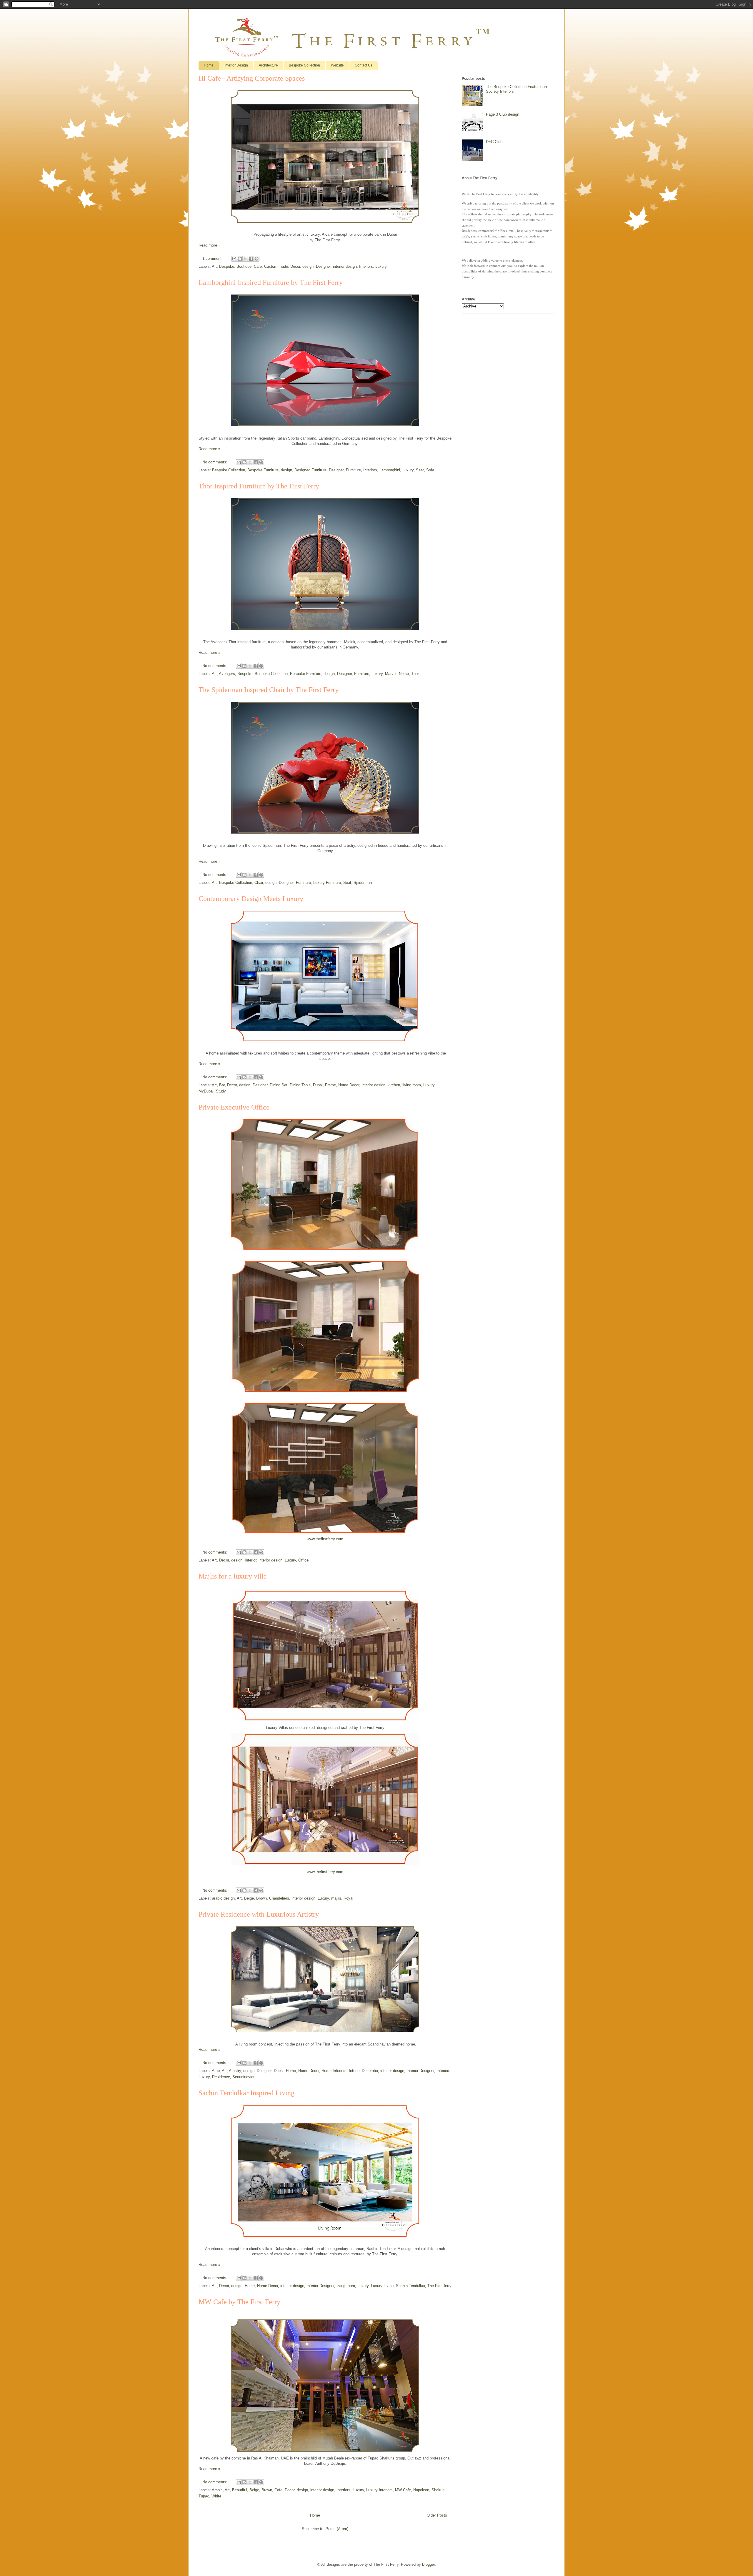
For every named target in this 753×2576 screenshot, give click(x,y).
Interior (250, 1560)
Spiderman (363, 883)
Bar (222, 1085)
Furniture (353, 470)
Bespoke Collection (304, 65)
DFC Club (494, 142)
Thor (415, 674)
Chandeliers (279, 1898)
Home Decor (349, 1085)
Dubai (318, 1085)
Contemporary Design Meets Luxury (251, 899)
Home (209, 65)
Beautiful (240, 2490)
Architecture (268, 65)
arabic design (223, 1898)
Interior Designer (420, 2071)
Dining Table (300, 1085)
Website (337, 65)
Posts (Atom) (337, 2529)
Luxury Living (382, 2286)
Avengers (227, 674)
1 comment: (213, 258)
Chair (259, 883)
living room (412, 1085)
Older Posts (437, 2515)
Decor (295, 266)
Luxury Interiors (379, 2490)
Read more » (209, 245)
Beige (249, 1898)
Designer (323, 266)
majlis (336, 1898)
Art (214, 266)
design (308, 266)
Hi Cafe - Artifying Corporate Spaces (252, 78)
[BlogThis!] (240, 259)
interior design (345, 266)
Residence (221, 2077)
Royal (348, 1898)
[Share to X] (245, 259)
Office (303, 1560)
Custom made (276, 266)
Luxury (381, 266)
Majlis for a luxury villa (233, 1576)
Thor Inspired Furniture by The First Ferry (259, 486)
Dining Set (279, 1085)
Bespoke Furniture (263, 470)
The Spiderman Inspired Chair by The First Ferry (269, 690)
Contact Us (364, 65)
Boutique (244, 266)
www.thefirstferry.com (325, 1539)
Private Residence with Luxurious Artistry (259, 1914)
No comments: (215, 462)
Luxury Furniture (327, 883)
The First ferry (439, 2286)
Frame (330, 1085)
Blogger (428, 2564)
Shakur (437, 2490)
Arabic (217, 2490)
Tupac (204, 2496)
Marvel (391, 674)
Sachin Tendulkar (410, 2286)
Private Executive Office (234, 1107)
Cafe (258, 266)
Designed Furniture (310, 470)
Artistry (235, 2071)
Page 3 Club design (503, 114)
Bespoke (227, 266)
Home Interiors (334, 2071)
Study (221, 1091)
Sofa (430, 470)
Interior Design (236, 65)
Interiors (366, 266)
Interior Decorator (363, 2071)
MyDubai (206, 1091)
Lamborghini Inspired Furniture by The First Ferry (271, 282)
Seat (420, 470)
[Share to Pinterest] (256, 259)
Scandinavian (244, 2077)
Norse (404, 674)
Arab (216, 2071)
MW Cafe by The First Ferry (239, 2302)
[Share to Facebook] (251, 259)
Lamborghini (390, 470)
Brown (261, 1898)
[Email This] (234, 259)
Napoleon (421, 2490)
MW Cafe (403, 2490)
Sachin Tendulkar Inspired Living (246, 2093)
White (216, 2496)
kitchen (394, 1085)
